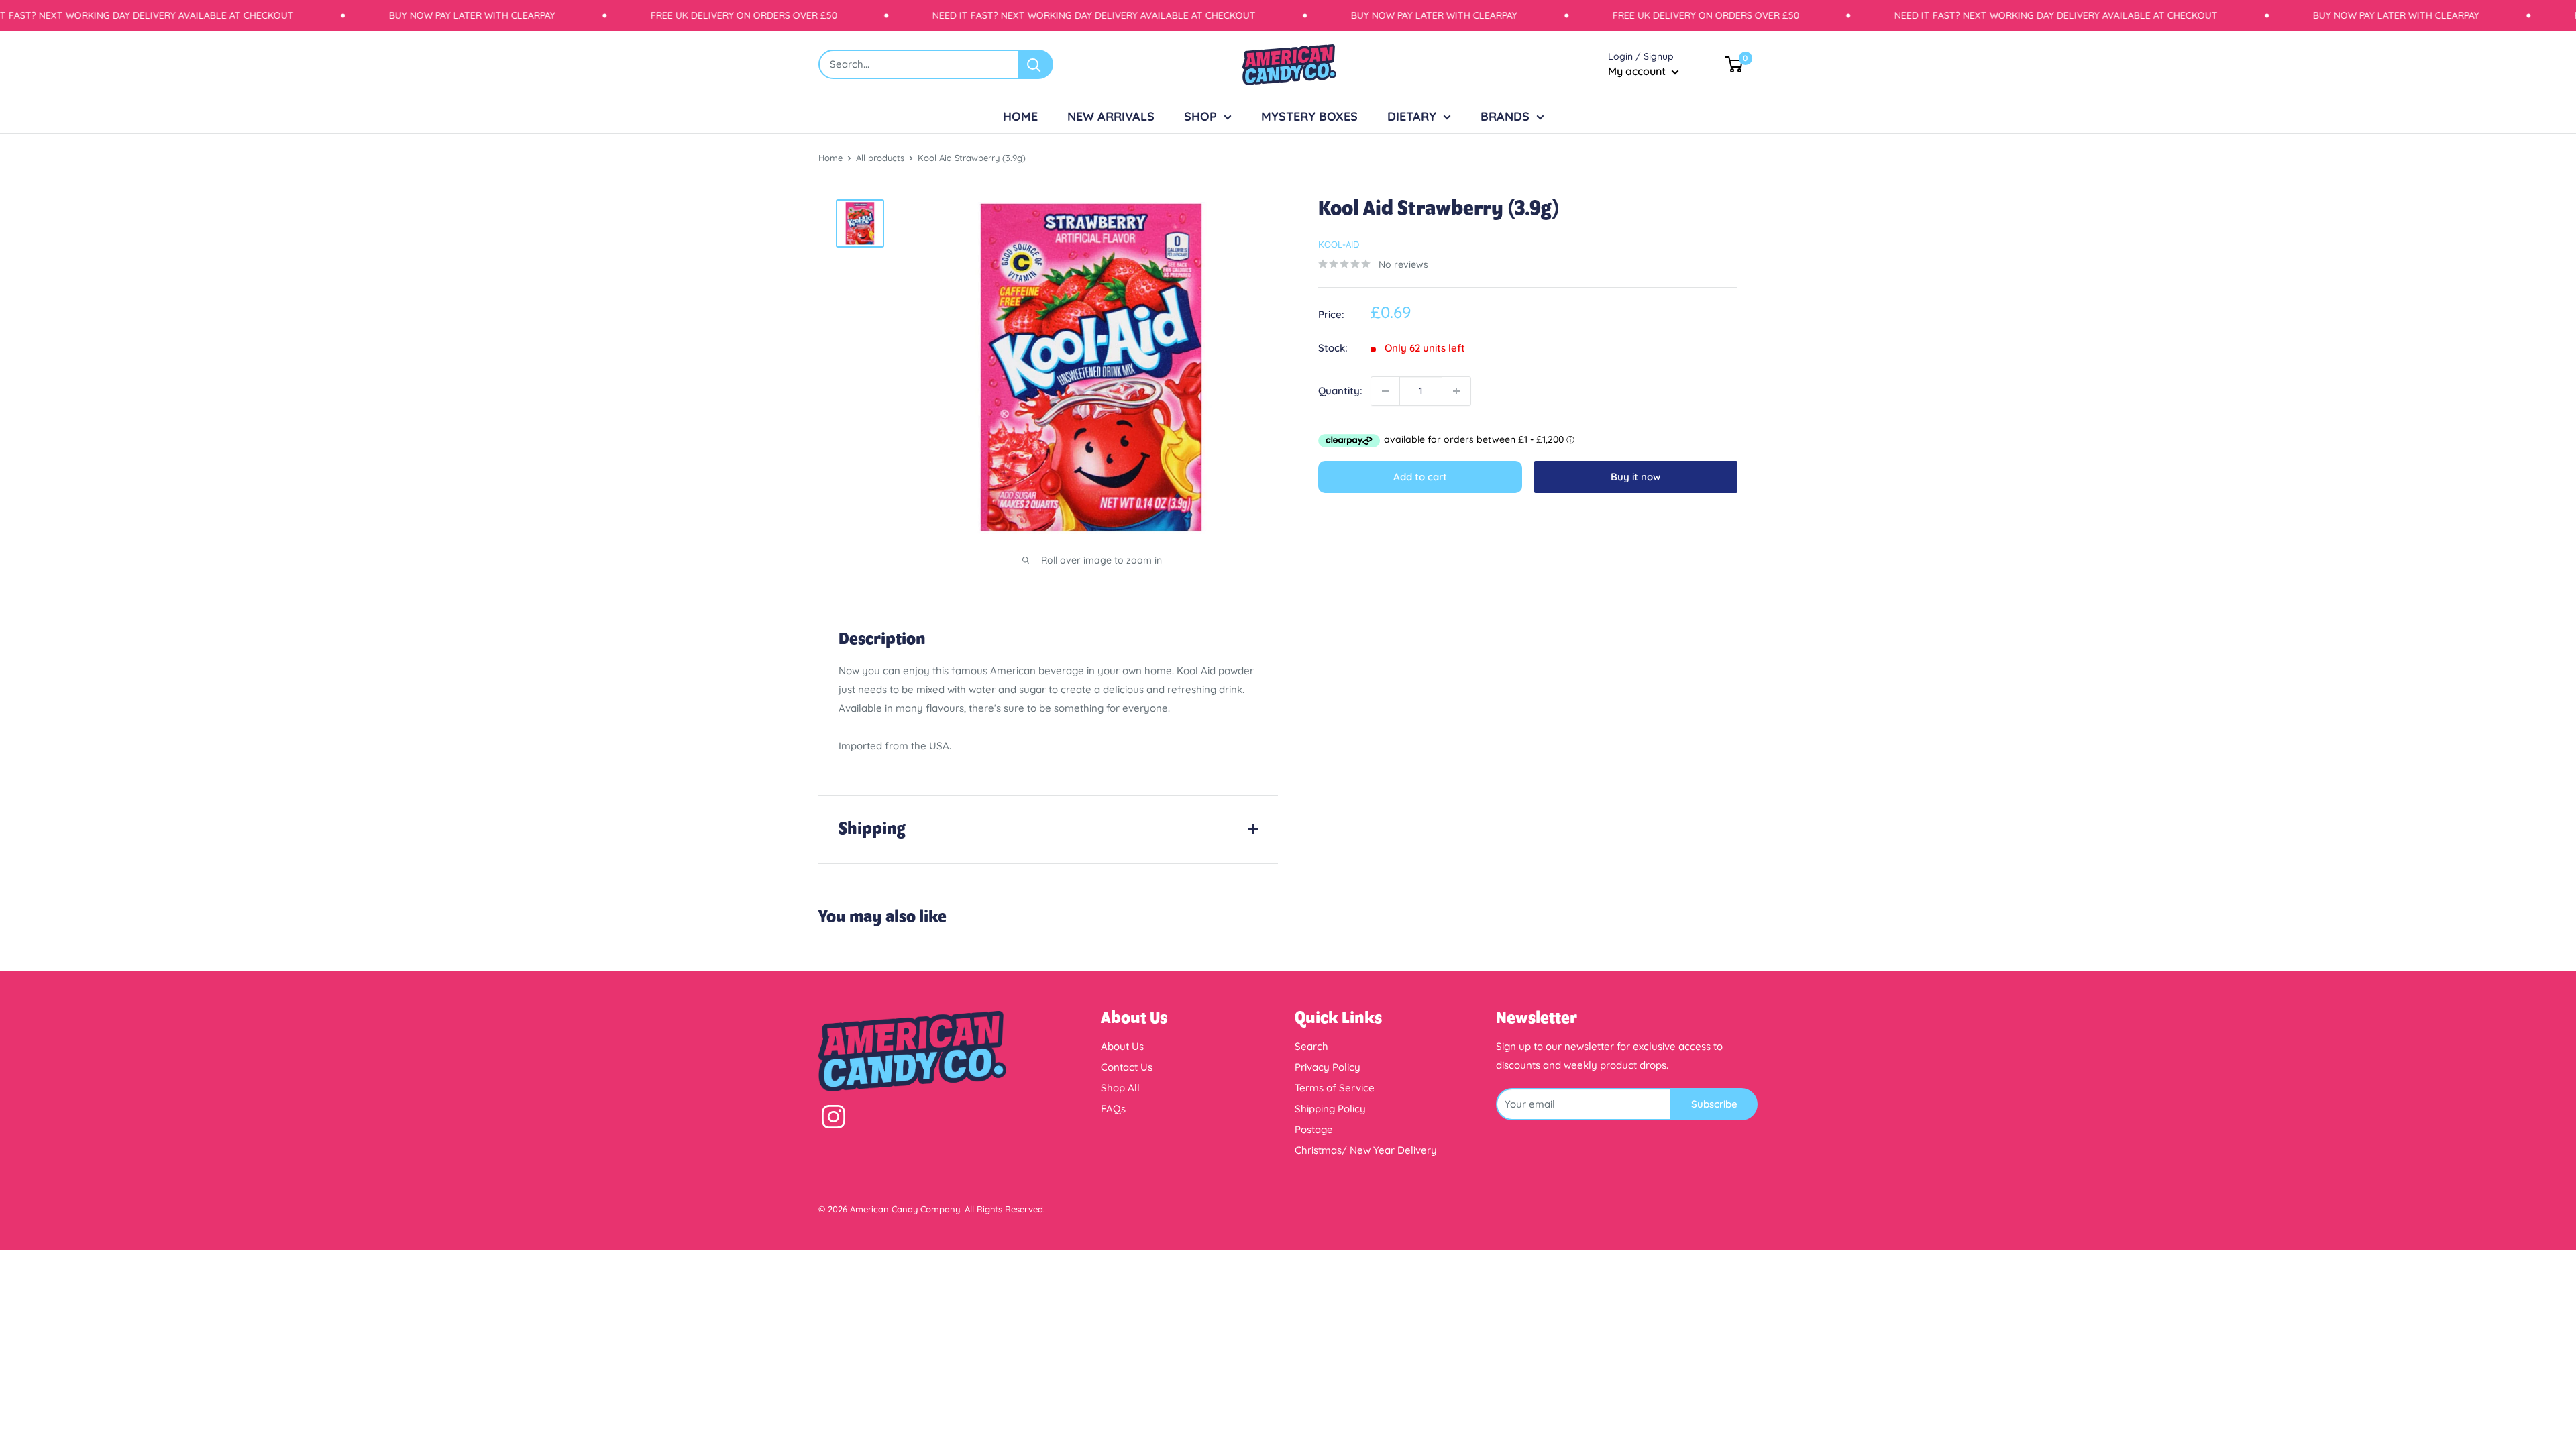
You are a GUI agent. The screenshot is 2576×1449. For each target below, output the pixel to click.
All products (880, 158)
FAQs (1113, 1109)
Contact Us (1127, 1067)
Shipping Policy (1330, 1109)
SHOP (1200, 116)
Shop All (1120, 1088)
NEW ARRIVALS (1111, 116)
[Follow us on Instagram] (834, 1120)
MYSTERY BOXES (1309, 116)
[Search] (1036, 64)
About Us (1122, 1046)
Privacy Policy (1328, 1067)
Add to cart (1420, 477)
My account (1638, 71)
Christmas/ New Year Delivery (1366, 1150)
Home (830, 158)
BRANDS (1505, 116)
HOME (1020, 116)
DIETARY (1412, 116)
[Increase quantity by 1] (1456, 391)
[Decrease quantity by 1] (1385, 391)
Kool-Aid (1339, 244)
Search (1311, 1046)
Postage (1314, 1129)
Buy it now (1635, 477)
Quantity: (1340, 391)
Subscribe (1714, 1104)
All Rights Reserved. (1005, 1209)
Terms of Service (1335, 1088)
